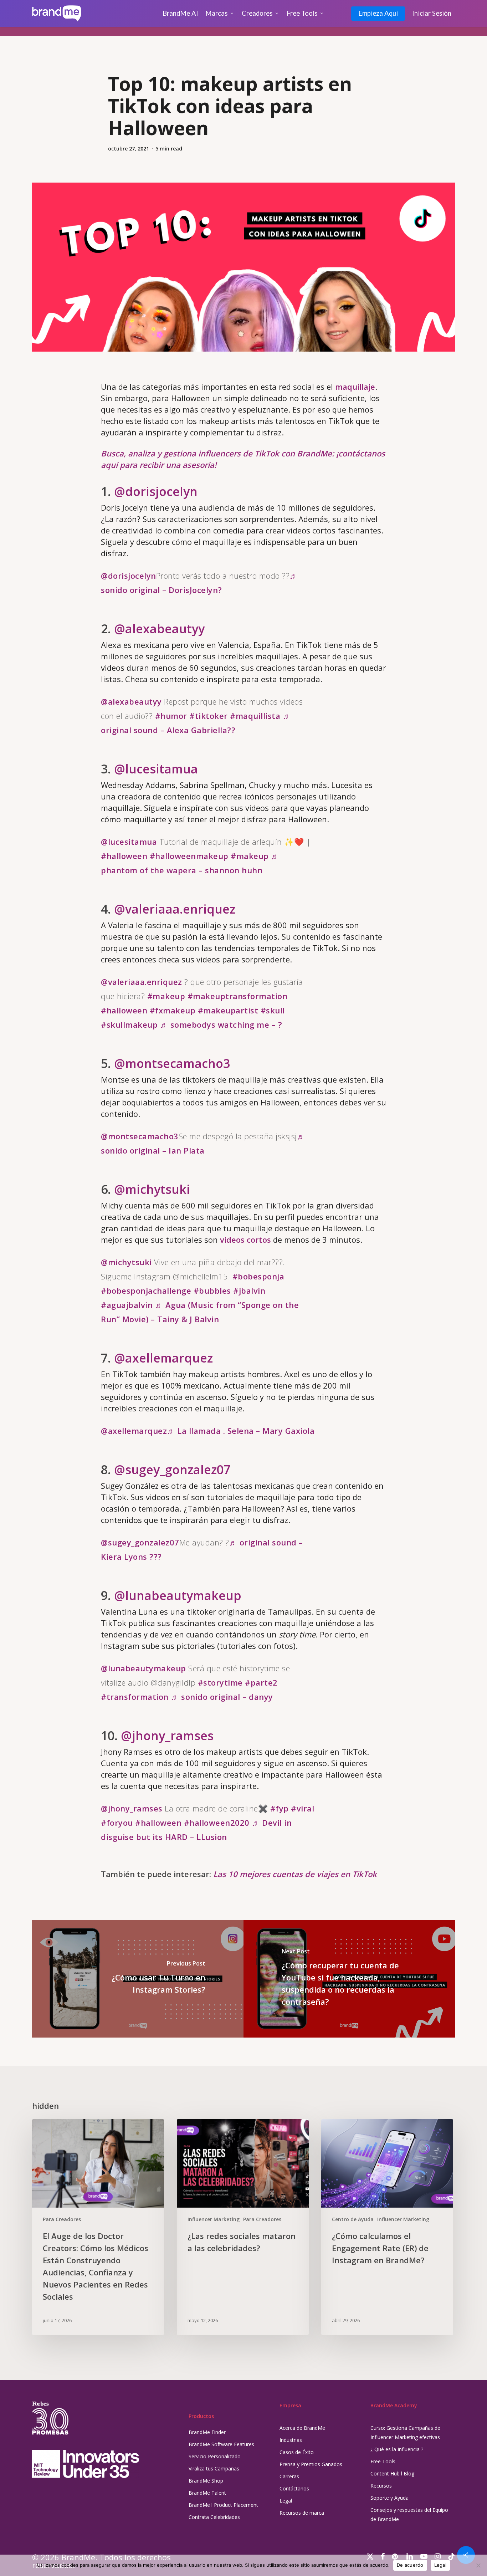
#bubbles (212, 1290)
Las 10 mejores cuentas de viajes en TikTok (295, 1874)
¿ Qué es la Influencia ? (397, 2449)
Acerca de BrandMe (302, 2428)
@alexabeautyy (159, 629)
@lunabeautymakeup (178, 1595)
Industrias (291, 2440)
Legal (286, 2501)
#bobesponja (258, 1276)
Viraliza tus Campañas (214, 2468)
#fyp (280, 1808)
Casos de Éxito (297, 2452)
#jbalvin (249, 1290)
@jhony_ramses (167, 1736)
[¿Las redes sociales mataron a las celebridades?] (243, 2227)
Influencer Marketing (214, 2219)
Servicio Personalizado (215, 2456)
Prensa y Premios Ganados (311, 2464)
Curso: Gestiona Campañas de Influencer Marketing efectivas (405, 2432)
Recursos (381, 2486)
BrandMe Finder (207, 2432)
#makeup (250, 856)
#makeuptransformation (238, 996)
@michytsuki (152, 1189)
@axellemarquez (163, 1358)
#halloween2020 (217, 1823)
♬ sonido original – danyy (222, 1697)
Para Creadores (62, 2219)
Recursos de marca (302, 2513)
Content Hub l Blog (392, 2473)
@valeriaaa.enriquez (175, 909)
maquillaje (355, 387)
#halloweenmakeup (189, 856)
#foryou (117, 1823)
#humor (171, 716)
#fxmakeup (173, 1010)
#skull (273, 1010)
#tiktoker (209, 716)
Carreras (289, 2476)
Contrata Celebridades (214, 2517)
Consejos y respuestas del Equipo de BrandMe (409, 2514)
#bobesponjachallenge (146, 1290)
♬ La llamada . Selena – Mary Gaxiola (241, 1431)
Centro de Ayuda (353, 2219)
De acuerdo (410, 2565)
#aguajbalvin (127, 1305)
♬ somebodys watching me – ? (221, 1024)
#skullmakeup (129, 1024)
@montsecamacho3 (172, 1063)
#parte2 (261, 1682)
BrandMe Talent (207, 2493)
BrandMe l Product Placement (223, 2505)
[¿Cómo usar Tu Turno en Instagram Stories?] (138, 1979)
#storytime (220, 1682)
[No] (478, 2565)
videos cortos (245, 1240)
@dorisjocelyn (156, 491)
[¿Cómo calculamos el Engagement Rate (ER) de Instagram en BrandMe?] (387, 2227)
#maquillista (255, 716)
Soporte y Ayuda (389, 2498)
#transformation (135, 1697)
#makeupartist (228, 1010)
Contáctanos (294, 2488)
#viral (303, 1808)
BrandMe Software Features (221, 2444)
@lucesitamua (156, 769)
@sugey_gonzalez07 (172, 1470)
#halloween (124, 856)
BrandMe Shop (206, 2481)
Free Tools (383, 2461)
